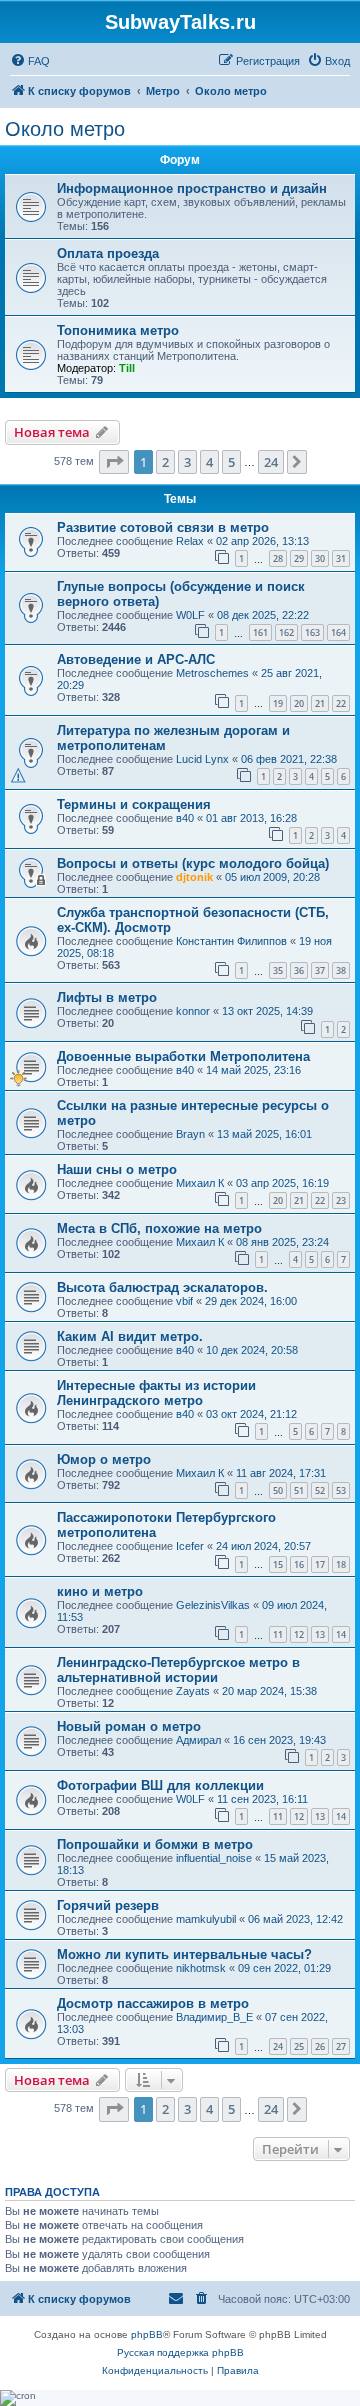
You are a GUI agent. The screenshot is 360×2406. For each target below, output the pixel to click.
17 (320, 1564)
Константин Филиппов (231, 941)
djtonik (194, 877)
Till (127, 368)
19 (278, 703)
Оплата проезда (108, 253)
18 (341, 1564)
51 (299, 1490)
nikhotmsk (201, 1968)
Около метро (65, 129)
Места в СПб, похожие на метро (159, 1228)
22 (341, 703)
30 (320, 558)
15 (278, 1564)
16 (299, 1564)
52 (320, 1490)
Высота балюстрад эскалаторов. (162, 1287)
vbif (184, 1301)
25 (299, 2046)
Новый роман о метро (129, 1726)
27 (341, 2046)
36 (299, 970)
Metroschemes (212, 673)
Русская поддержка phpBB (180, 2352)
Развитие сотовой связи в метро (163, 527)
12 (299, 1634)
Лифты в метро (107, 997)
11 (278, 1634)
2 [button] (165, 462)
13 (320, 1634)
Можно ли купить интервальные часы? (184, 1954)
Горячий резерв (108, 1905)
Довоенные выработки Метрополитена (183, 1056)
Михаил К (200, 1183)
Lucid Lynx (202, 759)
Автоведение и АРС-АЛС (136, 659)
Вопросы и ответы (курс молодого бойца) (193, 863)
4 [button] (209, 462)
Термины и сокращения (134, 804)
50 (278, 1490)
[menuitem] (30, 61)
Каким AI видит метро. (130, 1336)
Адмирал (198, 1740)
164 (338, 632)
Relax (190, 541)
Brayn (190, 1134)
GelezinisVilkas (213, 1605)
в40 (185, 818)
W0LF (190, 615)
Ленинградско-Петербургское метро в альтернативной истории (178, 1670)
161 (260, 632)
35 (278, 970)
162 (286, 632)
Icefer (190, 1546)
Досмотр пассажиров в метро (153, 2003)
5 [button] (231, 462)
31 (341, 558)
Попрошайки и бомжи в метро (155, 1844)
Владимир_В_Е (214, 2017)
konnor (193, 1011)
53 (341, 1490)
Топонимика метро (118, 330)
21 (320, 703)
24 (278, 2046)
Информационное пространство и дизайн (192, 188)
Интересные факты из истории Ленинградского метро (156, 1393)
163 (312, 632)
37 (320, 970)
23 (341, 1200)
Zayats (193, 1691)
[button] (114, 462)
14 (341, 1634)
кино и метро (100, 1591)
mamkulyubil (206, 1919)
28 (278, 558)
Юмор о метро (104, 1459)
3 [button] (187, 462)
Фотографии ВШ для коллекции (160, 1785)
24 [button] (271, 462)
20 (299, 703)
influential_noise (214, 1858)
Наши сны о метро (117, 1169)
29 (299, 558)
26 (320, 2046)
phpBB (147, 2334)
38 (341, 970)
